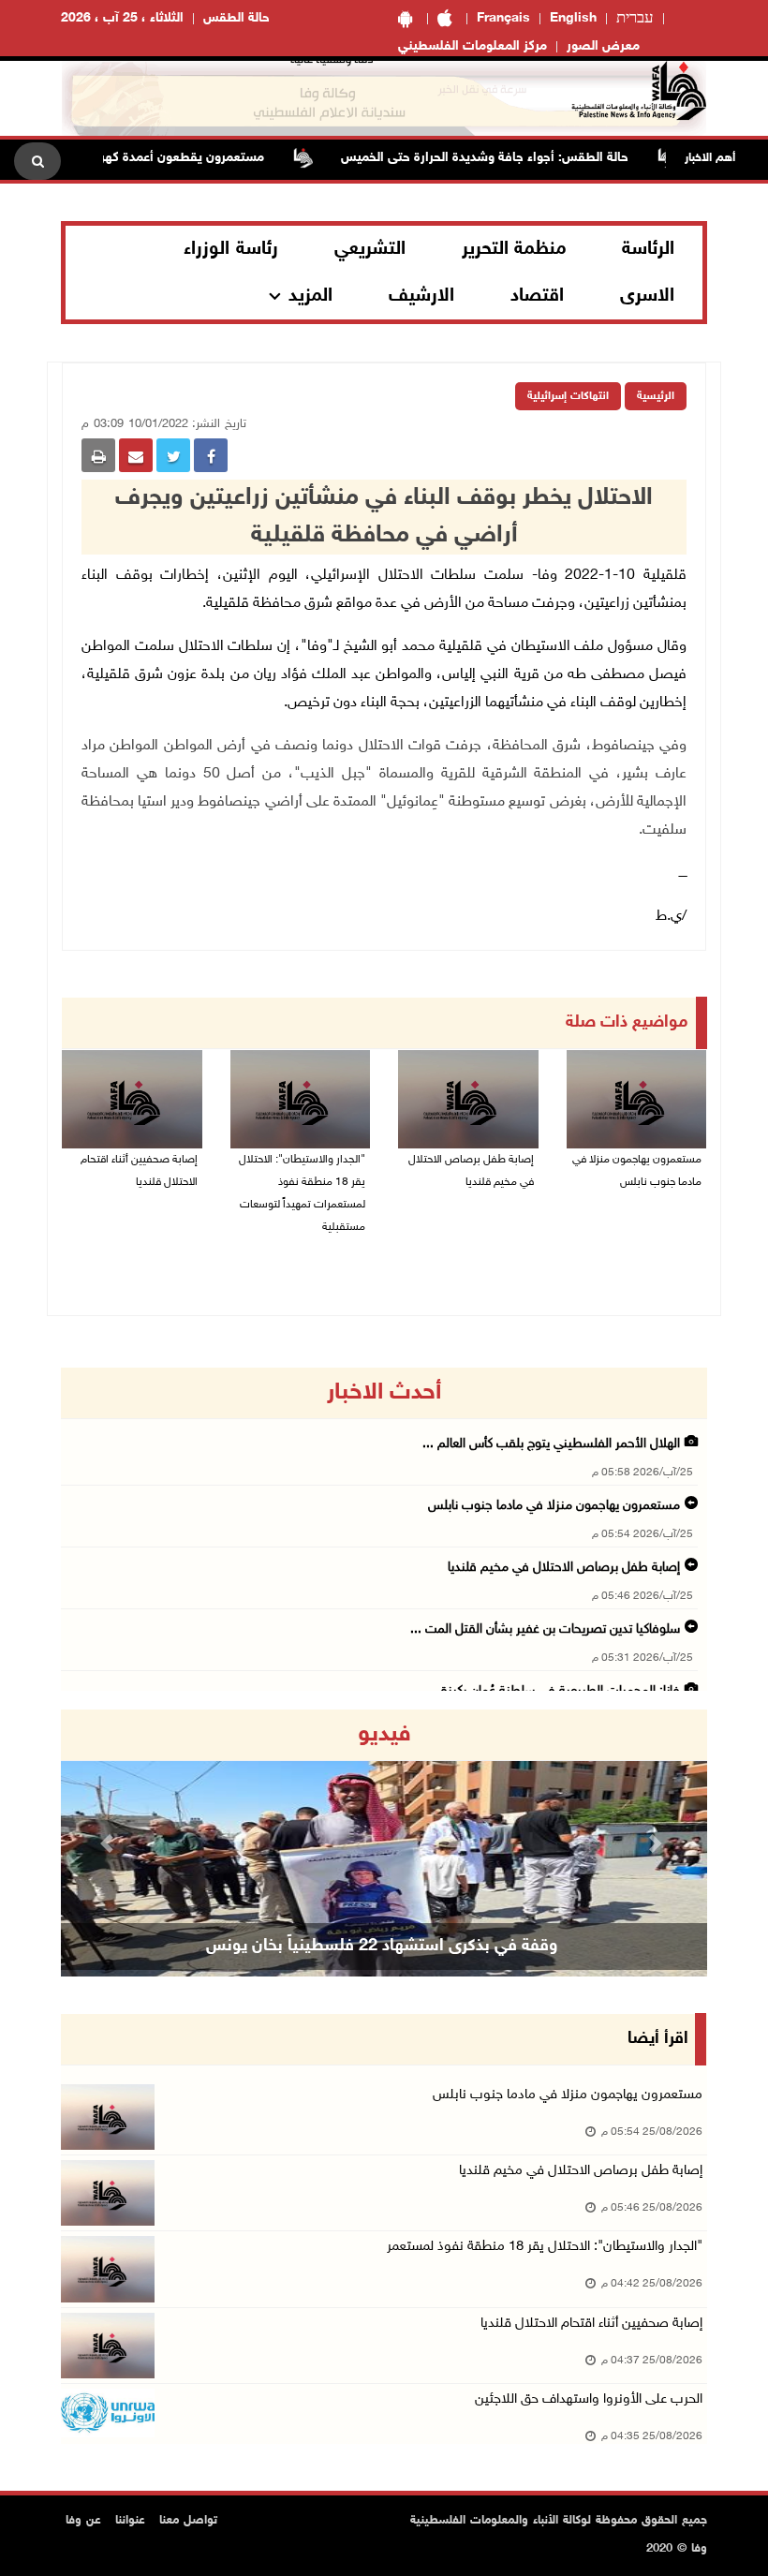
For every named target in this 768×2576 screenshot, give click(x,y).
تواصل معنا (188, 2521)
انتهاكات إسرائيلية (568, 396)
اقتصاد (537, 296)
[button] (110, 1843)
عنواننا (130, 2521)
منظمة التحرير (514, 249)
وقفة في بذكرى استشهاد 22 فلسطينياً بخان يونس (382, 1947)
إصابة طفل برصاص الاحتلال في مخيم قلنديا (471, 1171)
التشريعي (370, 249)
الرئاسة (648, 249)
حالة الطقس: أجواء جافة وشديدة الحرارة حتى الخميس (521, 158)
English (573, 18)
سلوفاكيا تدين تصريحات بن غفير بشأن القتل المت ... (545, 1629)
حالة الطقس (236, 18)
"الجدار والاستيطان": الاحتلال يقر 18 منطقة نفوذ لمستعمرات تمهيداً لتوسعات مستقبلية (302, 1193)
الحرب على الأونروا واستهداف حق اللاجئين (589, 2399)
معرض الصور (603, 46)
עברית (635, 19)
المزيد (310, 296)
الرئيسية (656, 396)
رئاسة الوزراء (231, 249)
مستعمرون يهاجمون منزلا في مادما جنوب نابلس (637, 1171)
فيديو (384, 1735)
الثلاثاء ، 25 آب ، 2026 (122, 18)
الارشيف (421, 296)
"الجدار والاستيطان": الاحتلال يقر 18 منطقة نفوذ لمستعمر (545, 2247)
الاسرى (647, 296)
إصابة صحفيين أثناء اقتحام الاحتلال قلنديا (139, 1171)
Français (503, 18)
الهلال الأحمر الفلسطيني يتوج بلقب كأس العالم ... (551, 1444)
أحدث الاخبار (384, 1393)
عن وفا (83, 2521)
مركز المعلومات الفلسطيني (473, 46)
